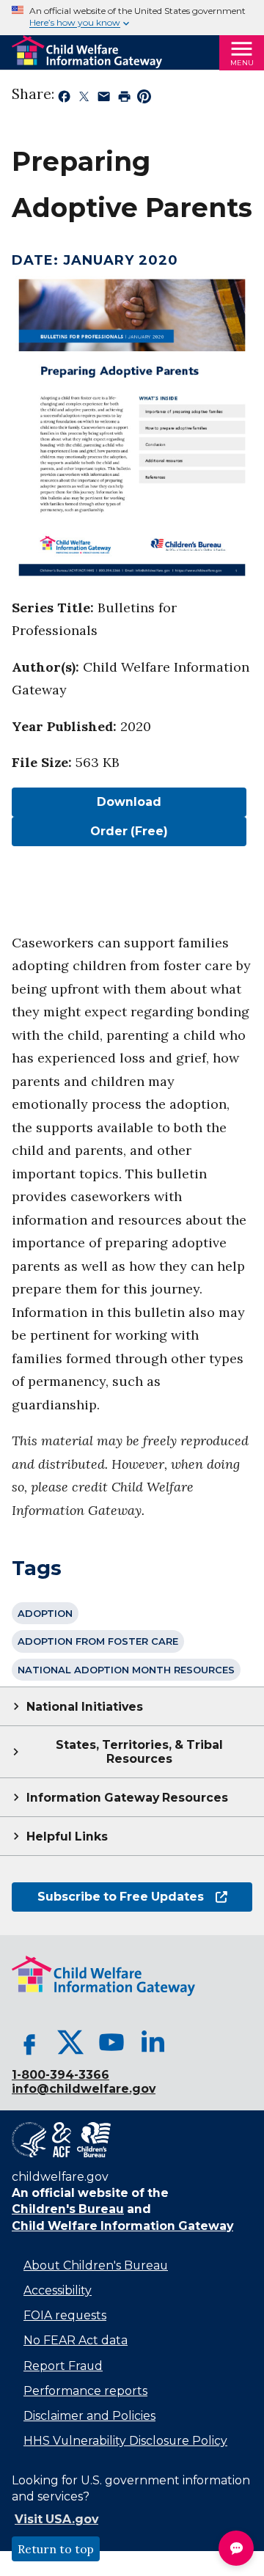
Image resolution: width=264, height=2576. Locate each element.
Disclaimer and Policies (89, 2416)
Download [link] (87, 802)
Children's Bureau (68, 2209)
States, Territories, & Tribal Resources (139, 1752)
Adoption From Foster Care (98, 1641)
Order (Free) (129, 831)
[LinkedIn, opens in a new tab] (153, 2042)
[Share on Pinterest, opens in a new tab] (144, 99)
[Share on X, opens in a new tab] (84, 99)
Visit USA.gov (56, 2519)
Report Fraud (63, 2366)
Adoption (45, 1613)
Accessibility (58, 2290)
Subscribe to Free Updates (108, 1897)
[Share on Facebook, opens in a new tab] (64, 99)
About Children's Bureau (96, 2265)
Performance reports (85, 2391)
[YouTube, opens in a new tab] (111, 2042)
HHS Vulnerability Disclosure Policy (125, 2441)
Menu (242, 63)
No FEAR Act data (76, 2340)
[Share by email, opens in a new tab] (104, 99)
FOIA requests (65, 2315)
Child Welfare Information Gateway (122, 2226)
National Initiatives (85, 1707)
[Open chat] (236, 2548)
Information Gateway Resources (127, 1798)
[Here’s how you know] (132, 18)
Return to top (56, 2549)
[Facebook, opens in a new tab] (29, 2042)
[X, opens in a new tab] (70, 2042)
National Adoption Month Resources (126, 1670)
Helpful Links (67, 1836)
